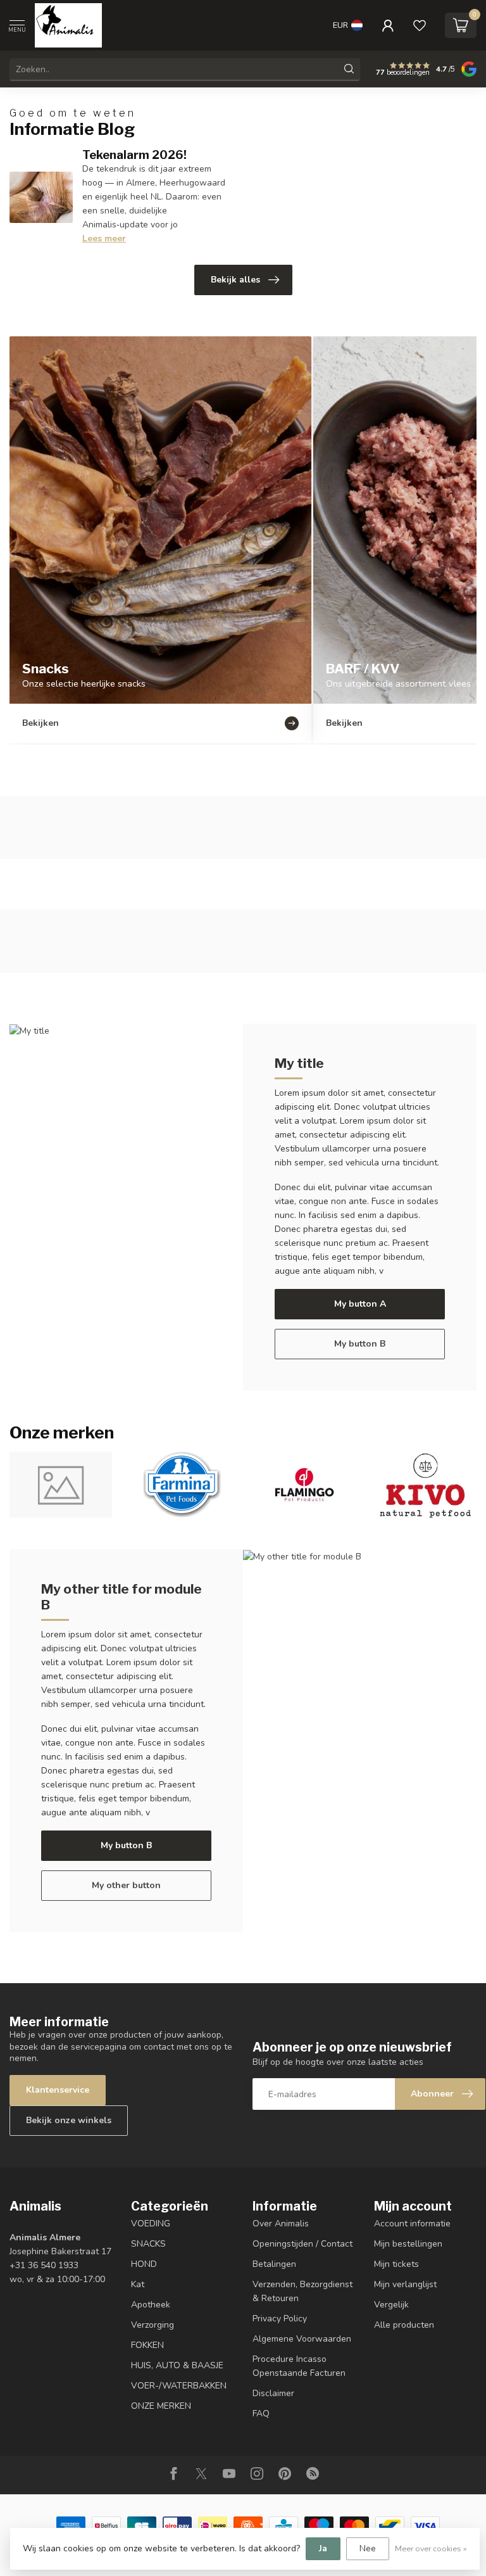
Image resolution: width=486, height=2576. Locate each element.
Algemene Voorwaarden (302, 2339)
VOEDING (151, 2224)
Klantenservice (58, 2090)
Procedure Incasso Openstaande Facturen (299, 2366)
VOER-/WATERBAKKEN (179, 2386)
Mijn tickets (396, 2264)
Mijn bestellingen (408, 2244)
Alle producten (404, 2325)
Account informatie (412, 2224)
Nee (368, 2548)
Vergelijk (391, 2305)
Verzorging (153, 2325)
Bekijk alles (235, 280)
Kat (138, 2284)
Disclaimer (273, 2393)
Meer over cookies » (431, 2548)
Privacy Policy (280, 2319)
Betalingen (274, 2264)
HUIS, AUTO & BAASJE (177, 2365)
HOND (144, 2264)
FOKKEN (147, 2345)
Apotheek (151, 2305)
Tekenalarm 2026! (134, 155)
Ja (323, 2548)
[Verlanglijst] (420, 25)
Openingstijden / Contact (302, 2244)
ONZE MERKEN (161, 2406)
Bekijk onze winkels (69, 2120)
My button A (360, 1304)
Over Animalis (281, 2224)
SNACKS (148, 2244)
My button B (360, 1344)
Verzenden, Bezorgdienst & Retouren (302, 2291)
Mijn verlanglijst (405, 2284)
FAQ (261, 2414)
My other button (126, 1885)
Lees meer (104, 238)
